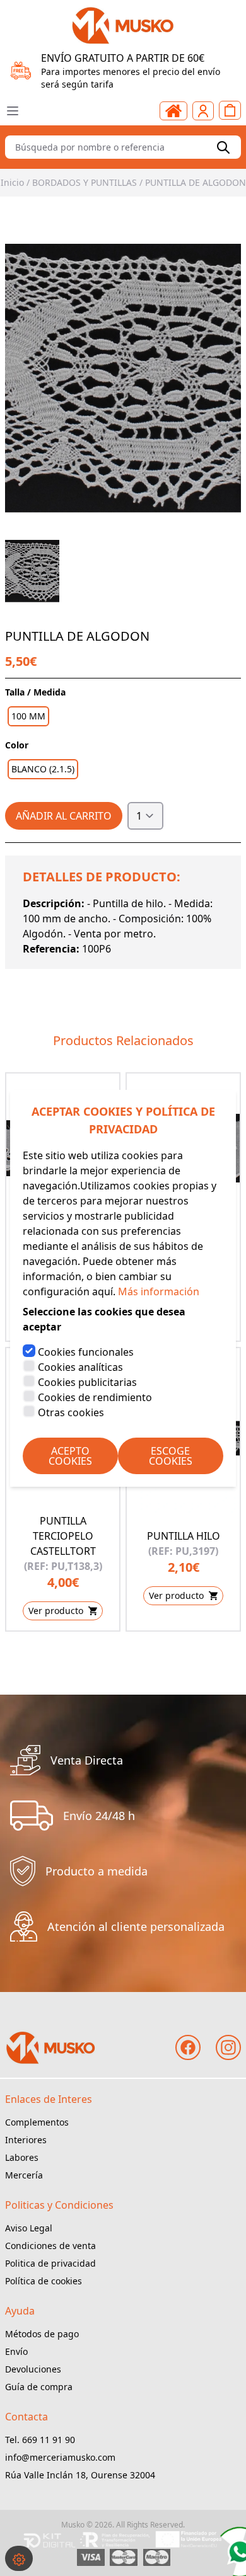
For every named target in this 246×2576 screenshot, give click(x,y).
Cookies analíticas (80, 1367)
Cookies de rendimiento (95, 1397)
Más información (159, 1291)
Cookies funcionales (86, 1352)
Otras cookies (71, 1412)
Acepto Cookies (70, 1456)
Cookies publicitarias (87, 1382)
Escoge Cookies (171, 1456)
